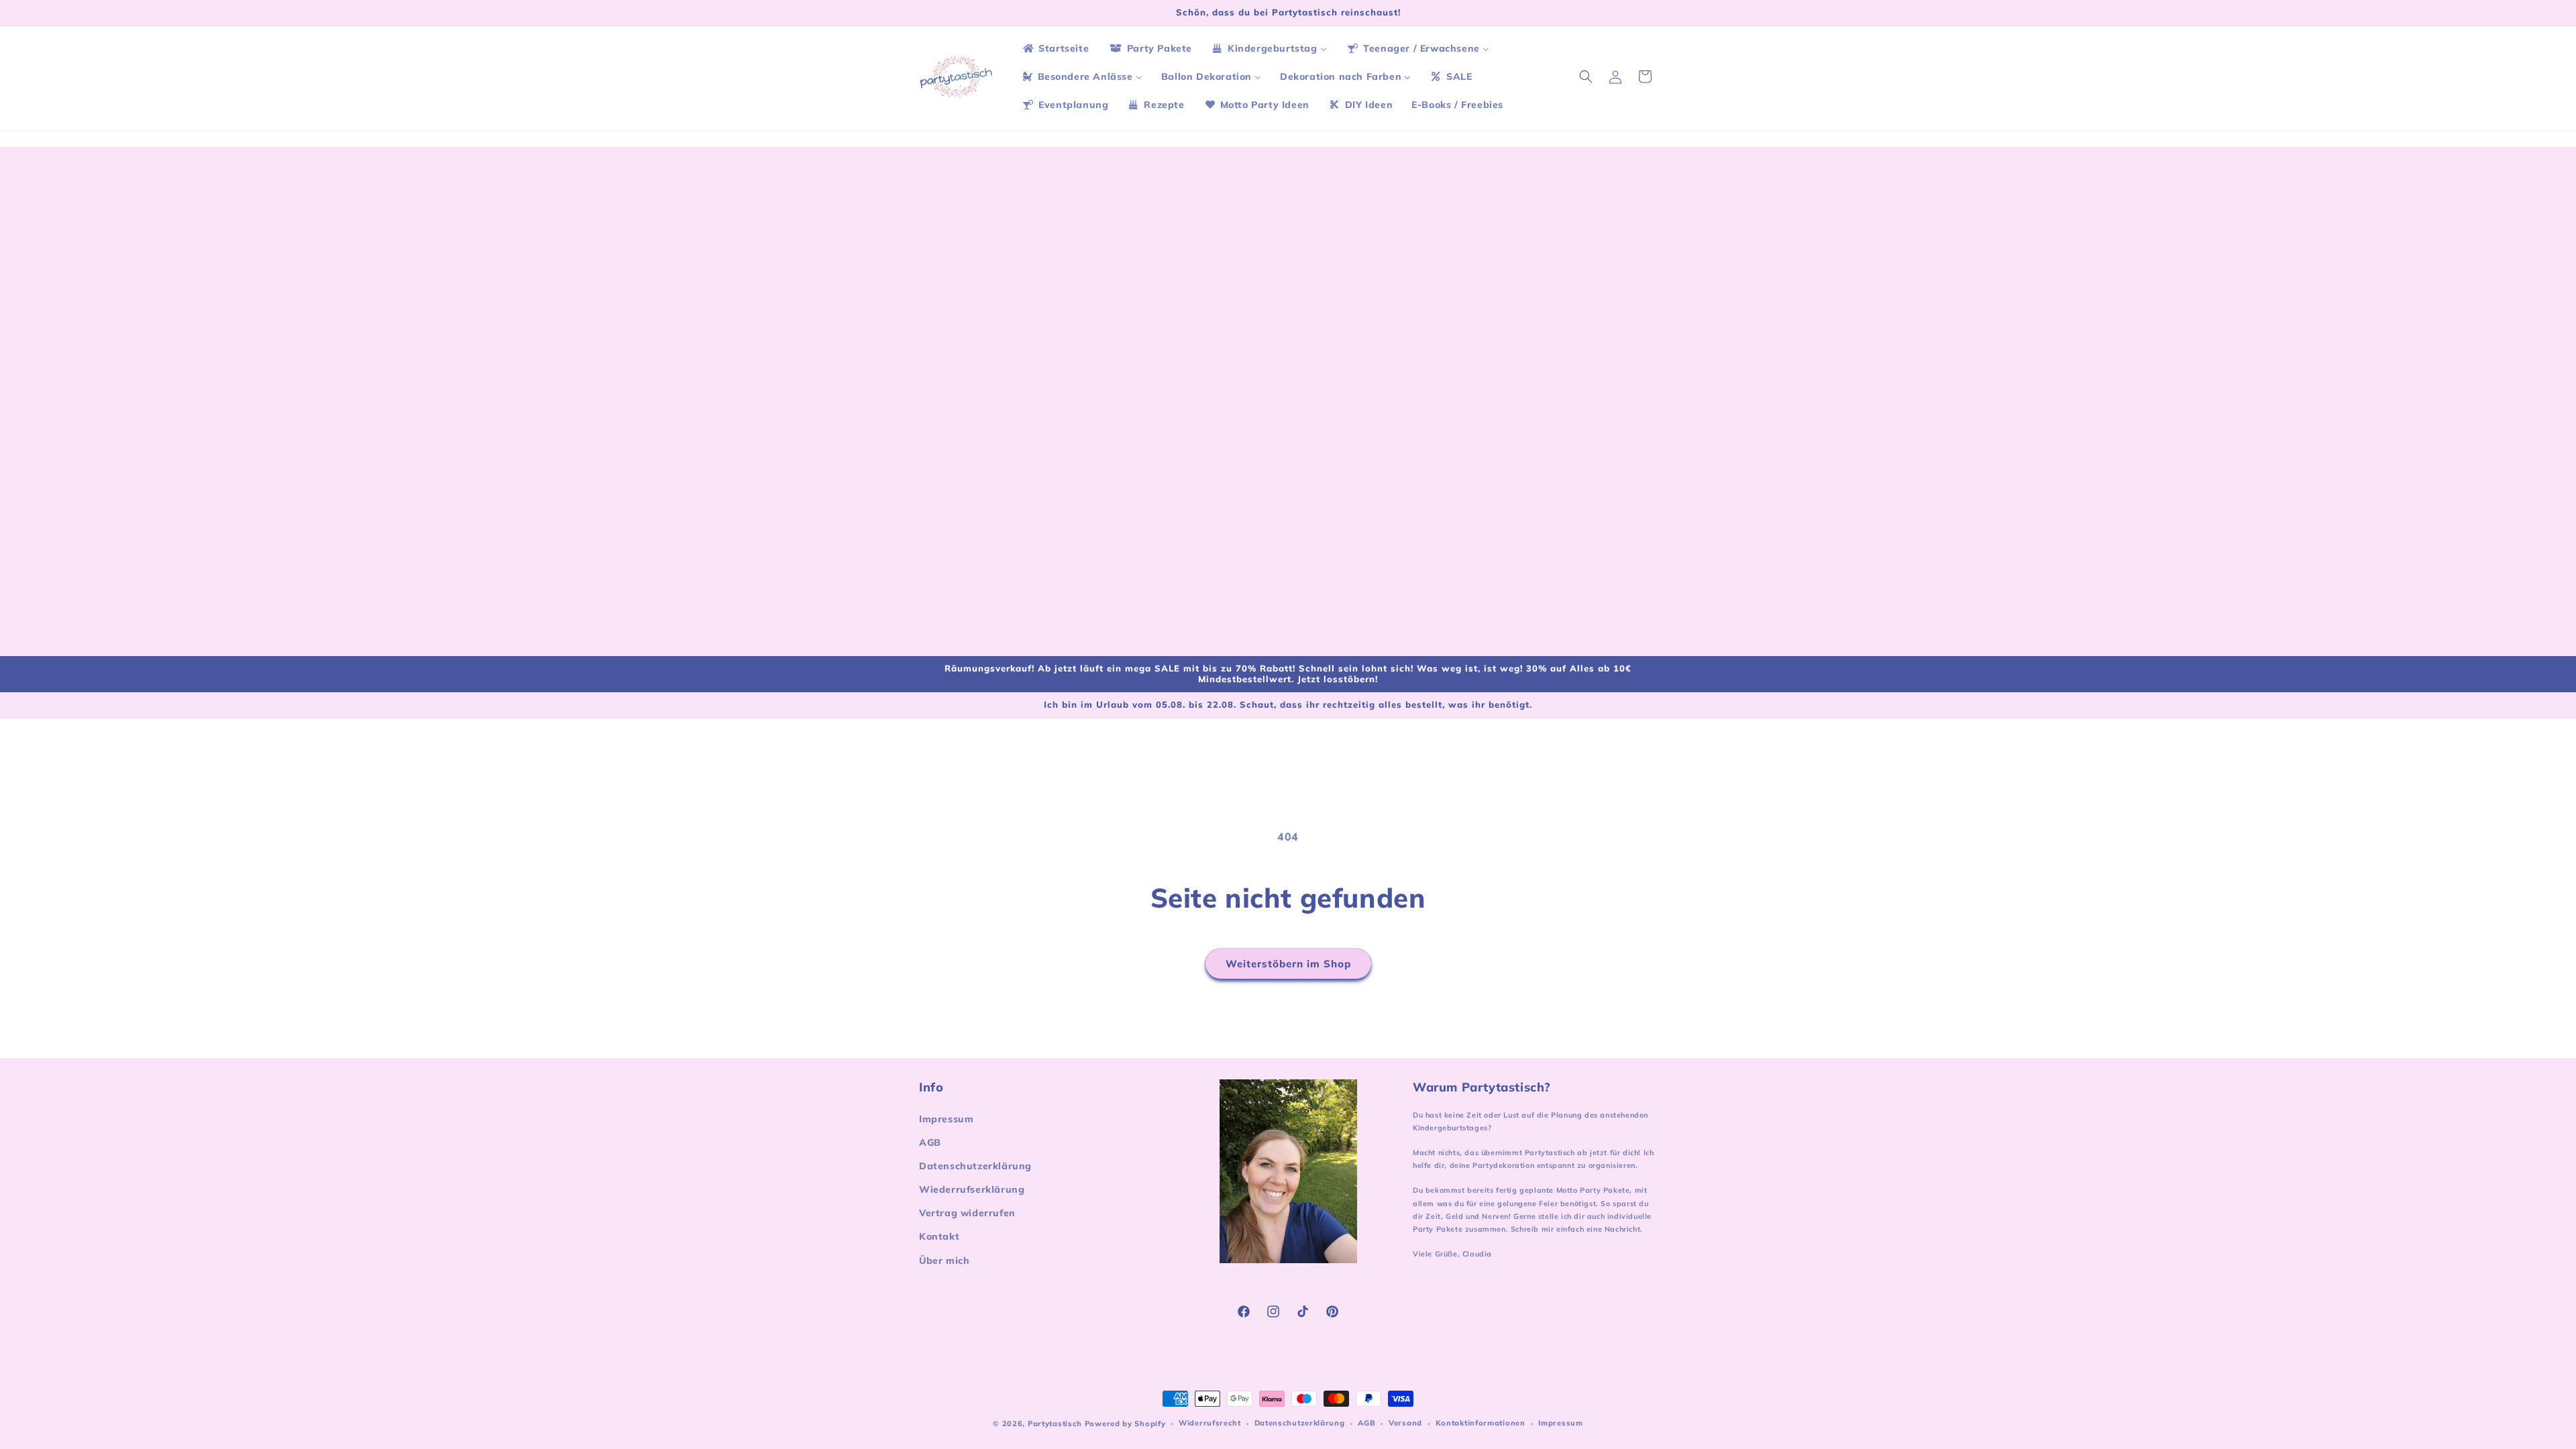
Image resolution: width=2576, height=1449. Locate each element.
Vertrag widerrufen (967, 1213)
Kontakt (939, 1236)
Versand (1405, 1423)
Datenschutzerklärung (975, 1166)
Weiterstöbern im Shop (1288, 964)
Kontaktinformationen (1481, 1423)
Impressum (946, 1119)
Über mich (944, 1260)
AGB (930, 1142)
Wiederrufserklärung (972, 1189)
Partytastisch (1055, 1424)
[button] (1586, 76)
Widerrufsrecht (1210, 1423)
